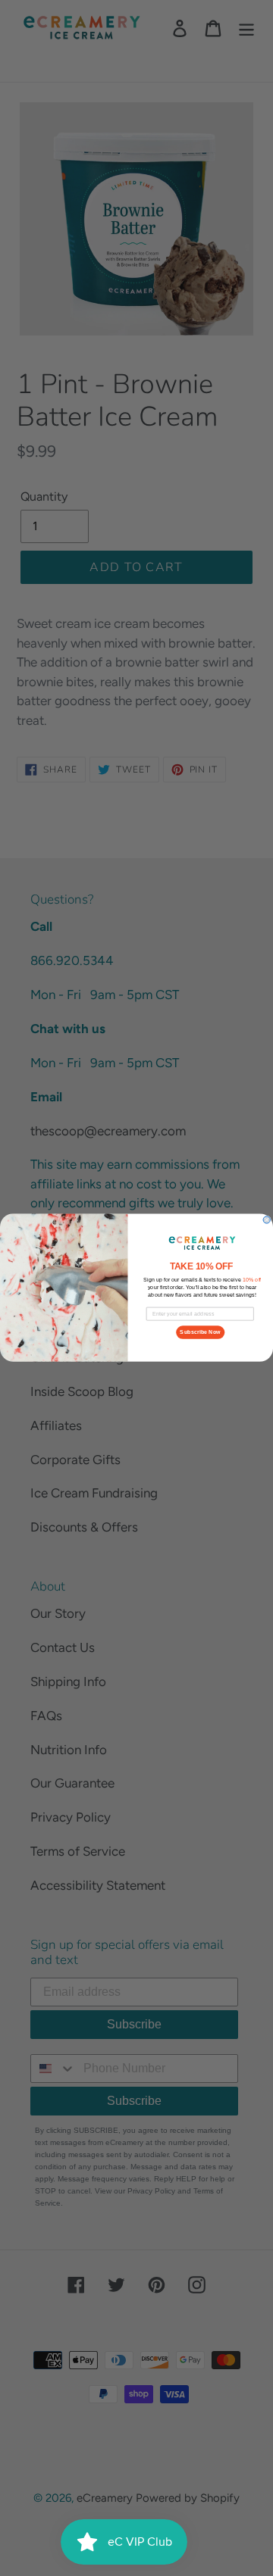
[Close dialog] (267, 1220)
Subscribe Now (200, 1332)
